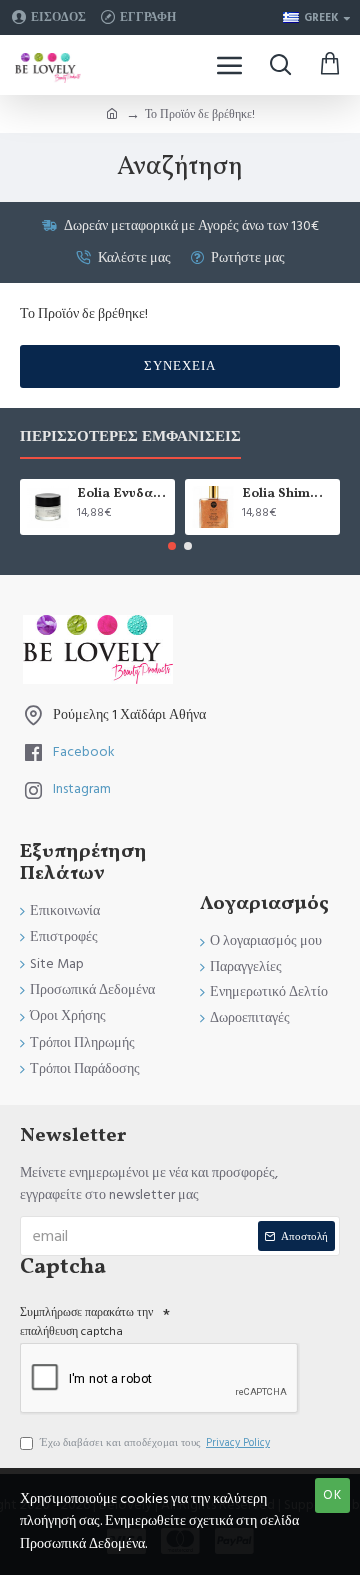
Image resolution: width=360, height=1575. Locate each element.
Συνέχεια (180, 366)
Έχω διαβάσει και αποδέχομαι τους (155, 1442)
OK (332, 1495)
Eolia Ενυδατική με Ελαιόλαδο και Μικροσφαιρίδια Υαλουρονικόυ (122, 494)
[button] (172, 546)
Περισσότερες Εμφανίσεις (130, 437)
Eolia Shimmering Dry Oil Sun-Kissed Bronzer (287, 494)
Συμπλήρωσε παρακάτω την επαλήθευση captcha (86, 1322)
